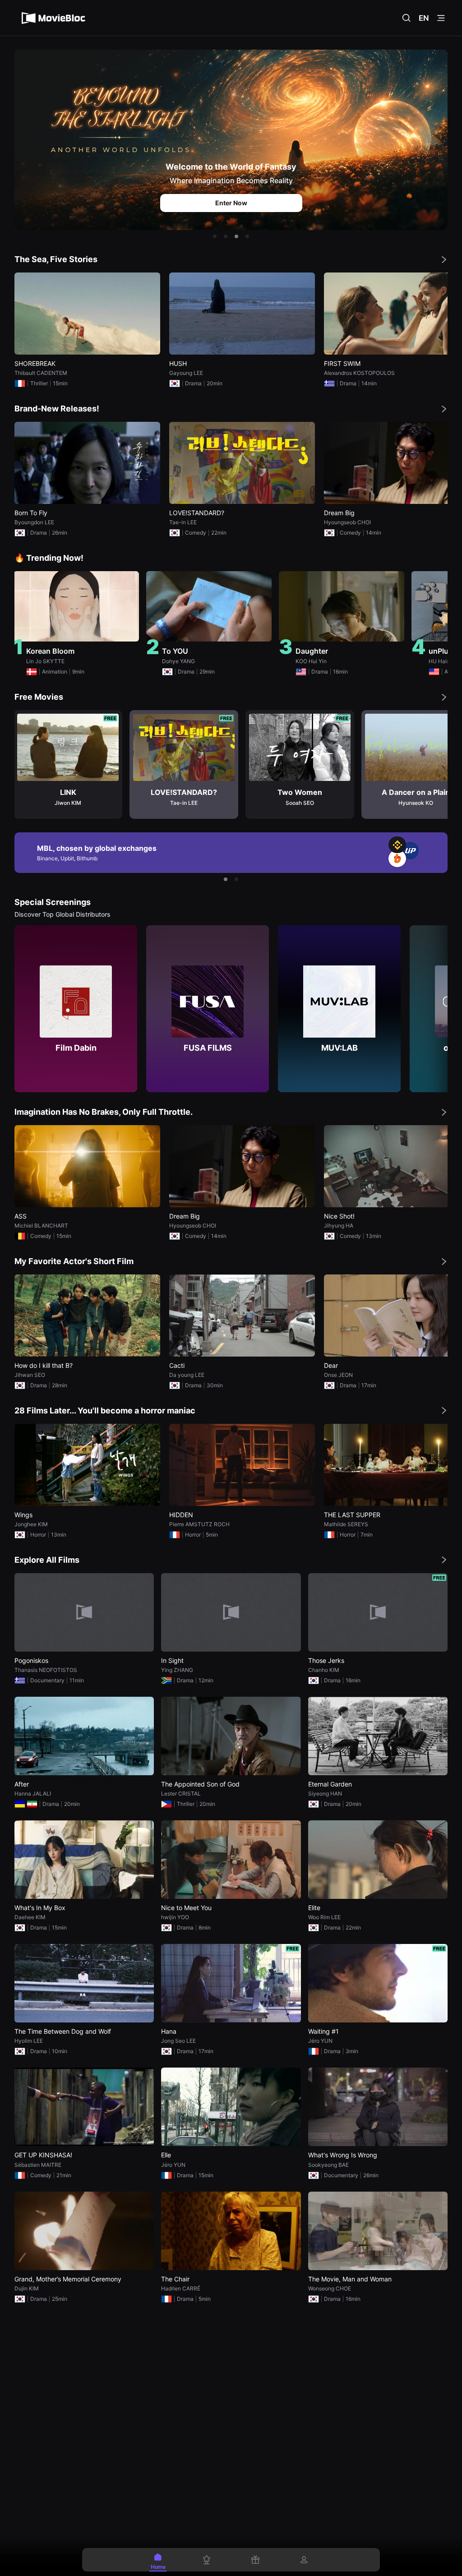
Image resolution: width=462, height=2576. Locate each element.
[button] (215, 236)
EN (424, 18)
